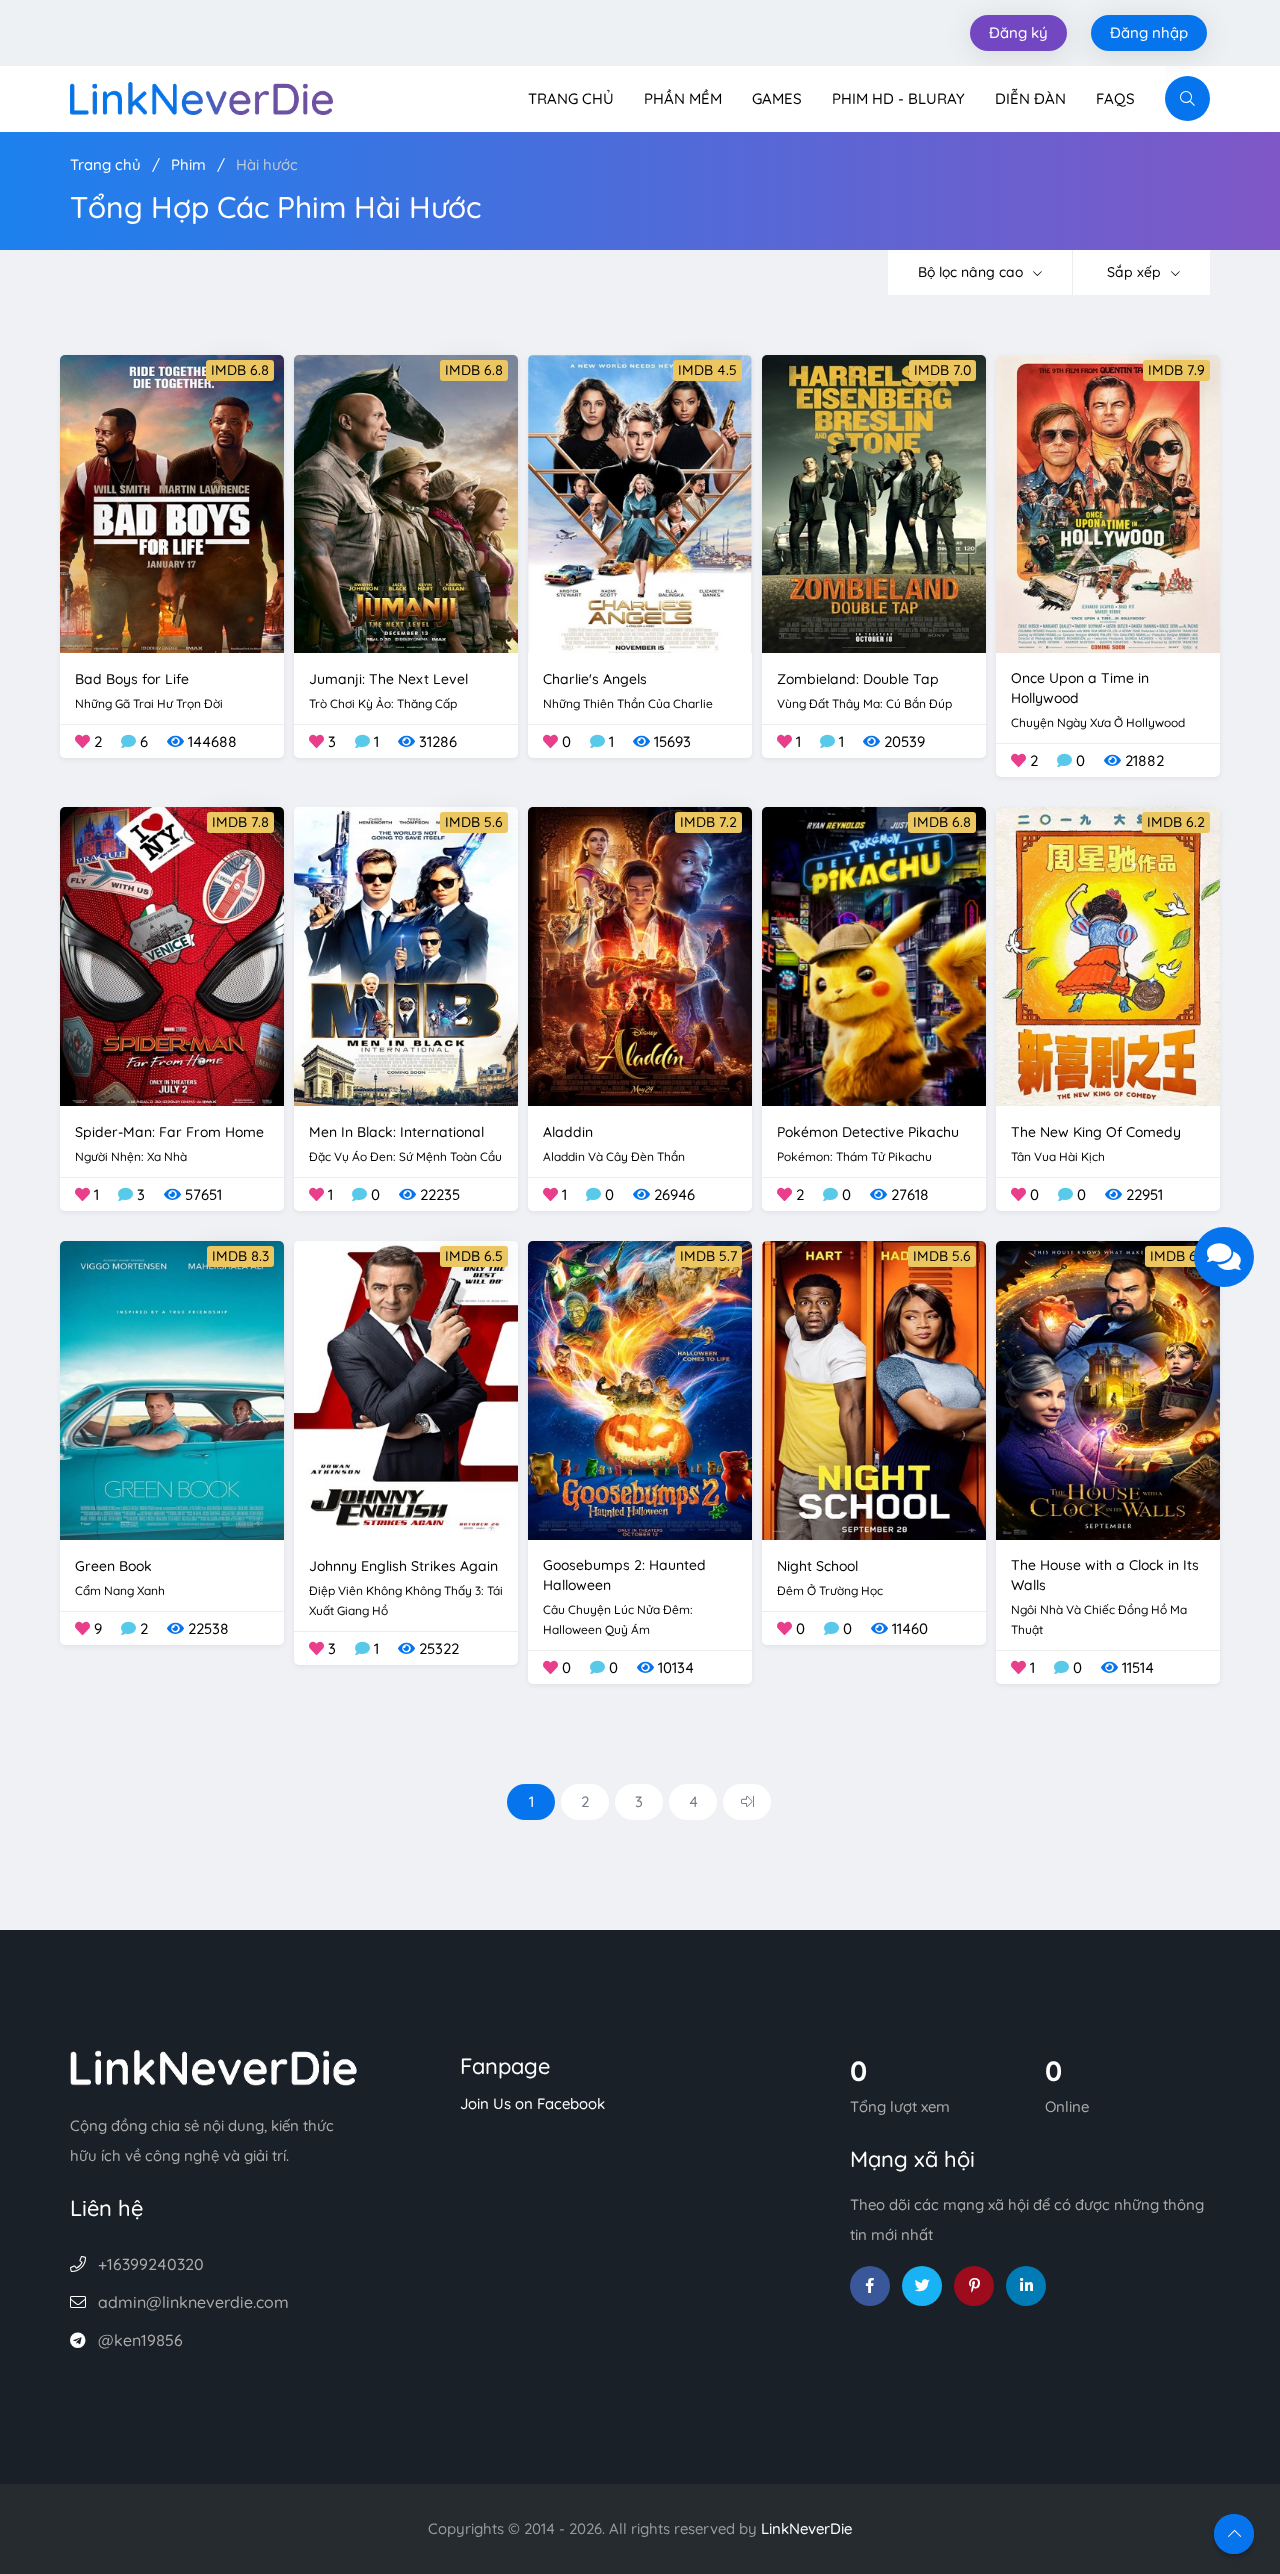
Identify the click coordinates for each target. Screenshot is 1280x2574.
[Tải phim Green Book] (172, 1388)
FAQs (1115, 98)
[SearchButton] (1187, 98)
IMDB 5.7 (708, 1256)
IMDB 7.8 (240, 822)
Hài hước (267, 164)
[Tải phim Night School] (874, 1388)
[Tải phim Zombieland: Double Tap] (874, 502)
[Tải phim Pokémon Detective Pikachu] (874, 954)
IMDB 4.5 (707, 370)
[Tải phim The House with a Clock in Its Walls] (1108, 1388)
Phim (188, 164)
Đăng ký (1018, 32)
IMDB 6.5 (474, 1256)
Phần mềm (683, 98)
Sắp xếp (1136, 272)
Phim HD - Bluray (898, 98)
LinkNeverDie (806, 2528)
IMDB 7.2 (708, 822)
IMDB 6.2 (1176, 822)
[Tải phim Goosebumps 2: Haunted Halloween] (640, 1388)
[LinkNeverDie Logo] (201, 96)
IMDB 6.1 (1177, 1256)
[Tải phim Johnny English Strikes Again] (406, 1388)
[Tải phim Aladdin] (640, 954)
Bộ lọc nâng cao (972, 272)
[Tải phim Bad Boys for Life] (172, 502)
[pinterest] (974, 2286)
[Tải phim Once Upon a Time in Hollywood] (1108, 502)
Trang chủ (571, 98)
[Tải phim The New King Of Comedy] (1108, 954)
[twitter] (922, 2286)
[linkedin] (1026, 2286)
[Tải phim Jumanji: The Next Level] (406, 502)
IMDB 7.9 (1176, 370)
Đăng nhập (1149, 32)
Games (777, 98)
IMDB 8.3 (240, 1256)
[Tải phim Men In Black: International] (406, 954)
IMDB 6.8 (240, 370)
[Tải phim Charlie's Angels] (640, 502)
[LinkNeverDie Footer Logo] (214, 2066)
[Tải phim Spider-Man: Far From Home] (172, 954)
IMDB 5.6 (474, 822)
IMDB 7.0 (942, 370)
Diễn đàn (1030, 98)
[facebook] (870, 2286)
